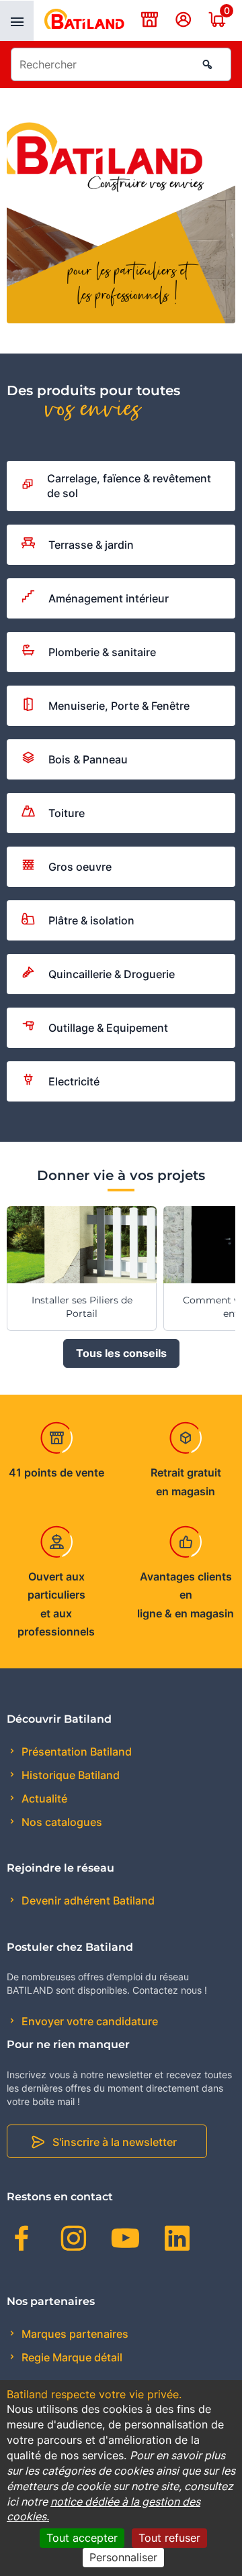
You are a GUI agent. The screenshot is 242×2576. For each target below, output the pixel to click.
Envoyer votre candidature (88, 2021)
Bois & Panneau (88, 759)
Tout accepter (82, 2538)
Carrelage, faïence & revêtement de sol (129, 486)
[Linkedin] (177, 2241)
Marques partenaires (74, 2334)
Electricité (74, 1081)
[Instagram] (74, 2241)
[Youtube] (125, 2241)
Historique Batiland (69, 1775)
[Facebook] (22, 2241)
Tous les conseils (121, 1353)
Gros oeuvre (80, 867)
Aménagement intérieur (109, 598)
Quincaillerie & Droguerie (112, 974)
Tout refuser (169, 2538)
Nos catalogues (61, 1822)
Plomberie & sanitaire (102, 652)
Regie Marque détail (71, 2357)
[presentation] (17, 21)
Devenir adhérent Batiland (87, 1900)
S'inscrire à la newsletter (115, 2142)
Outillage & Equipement (108, 1028)
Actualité (43, 1799)
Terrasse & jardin (91, 545)
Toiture (67, 813)
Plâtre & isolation (91, 920)
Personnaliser (123, 2557)
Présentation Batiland (75, 1752)
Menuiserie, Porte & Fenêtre (119, 706)
